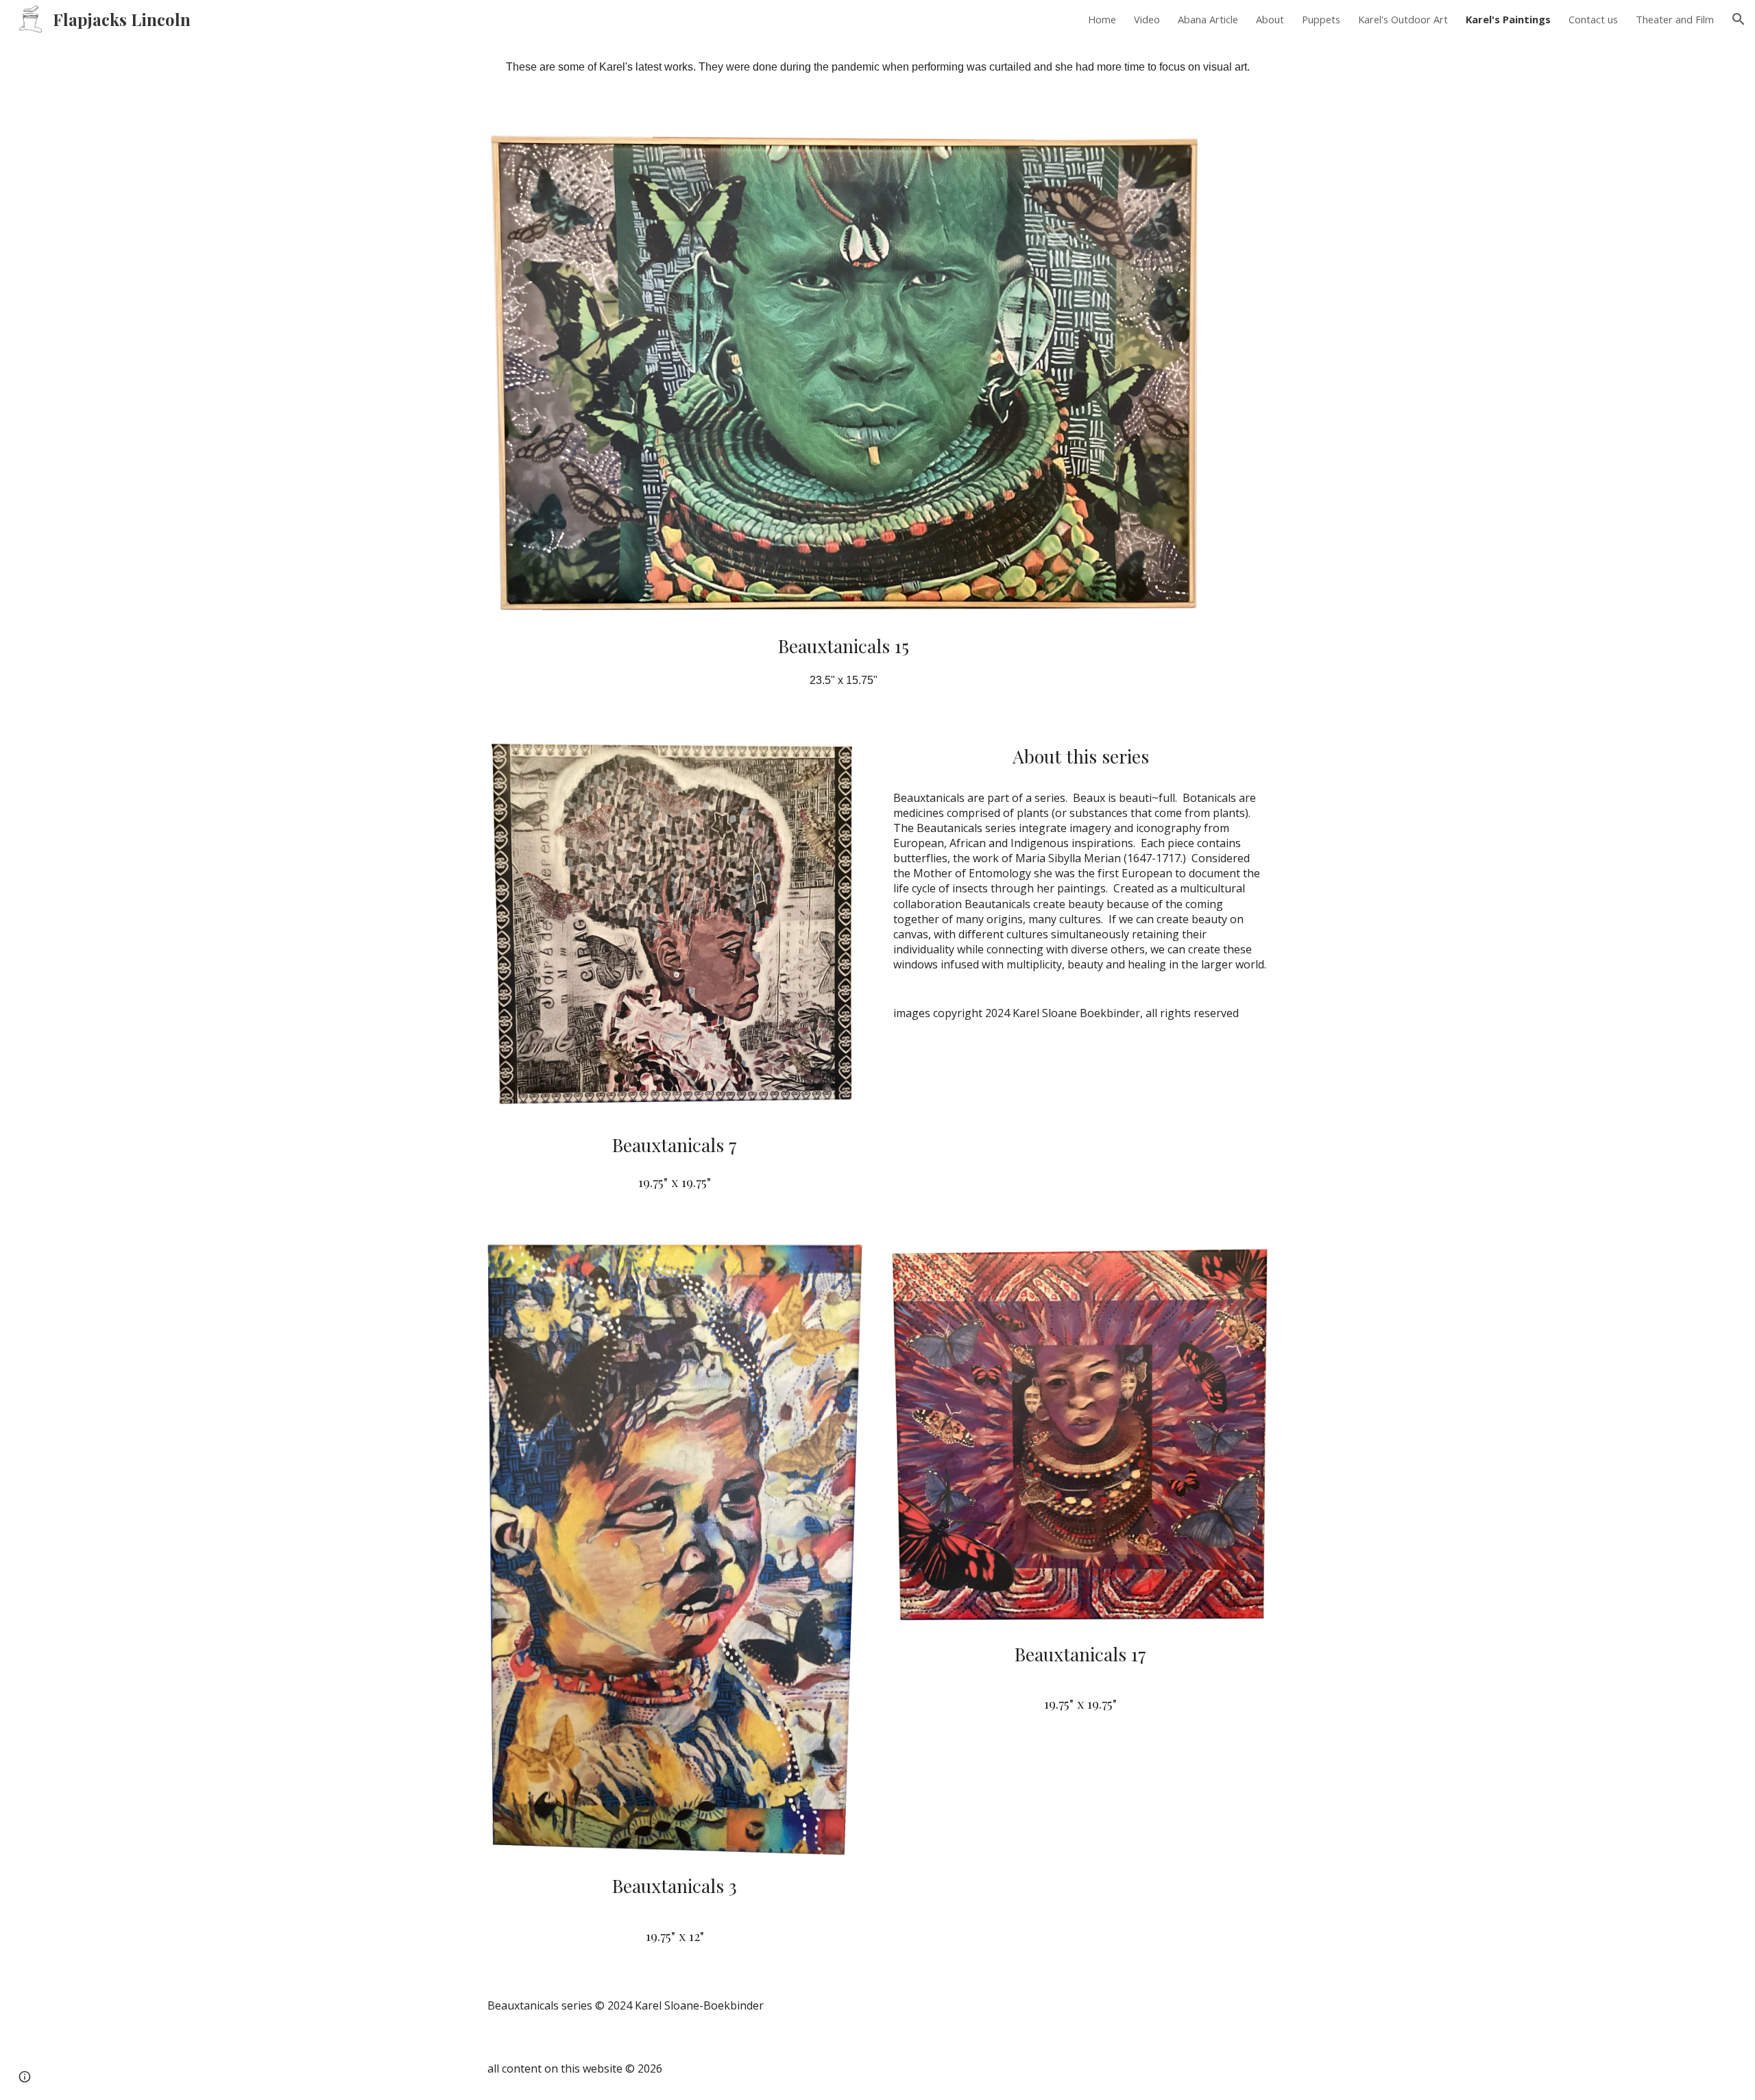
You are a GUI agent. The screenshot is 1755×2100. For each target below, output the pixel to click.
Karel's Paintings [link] (1508, 19)
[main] (877, 73)
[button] (1739, 19)
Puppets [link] (1321, 19)
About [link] (1270, 19)
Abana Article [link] (1208, 19)
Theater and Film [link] (1675, 19)
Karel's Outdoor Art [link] (1403, 19)
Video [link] (1147, 19)
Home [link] (1102, 19)
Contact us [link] (1593, 19)
